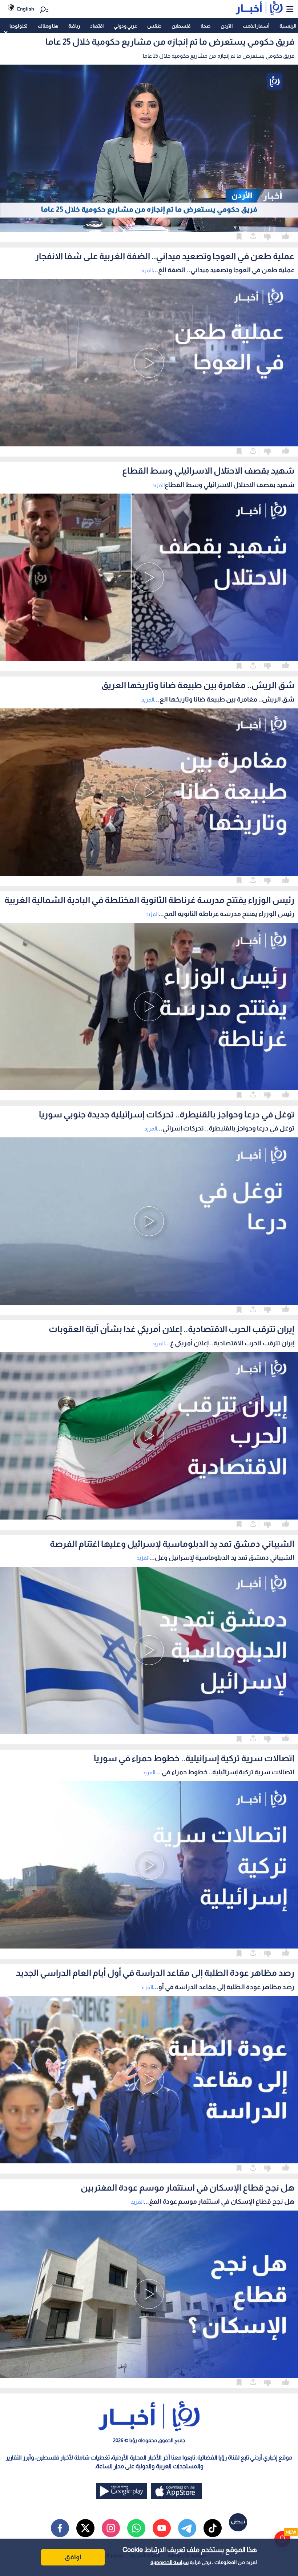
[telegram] (187, 2528)
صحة (206, 26)
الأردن (227, 26)
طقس (154, 26)
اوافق (73, 2557)
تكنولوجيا (19, 26)
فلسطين (181, 26)
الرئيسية (288, 26)
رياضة (74, 26)
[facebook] (60, 2528)
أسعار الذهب (256, 26)
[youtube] (162, 2528)
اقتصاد (97, 26)
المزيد (146, 270)
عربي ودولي (125, 26)
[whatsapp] (136, 2528)
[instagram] (111, 2528)
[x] (85, 2528)
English (26, 9)
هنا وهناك (48, 26)
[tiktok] (213, 2528)
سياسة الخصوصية (170, 2562)
